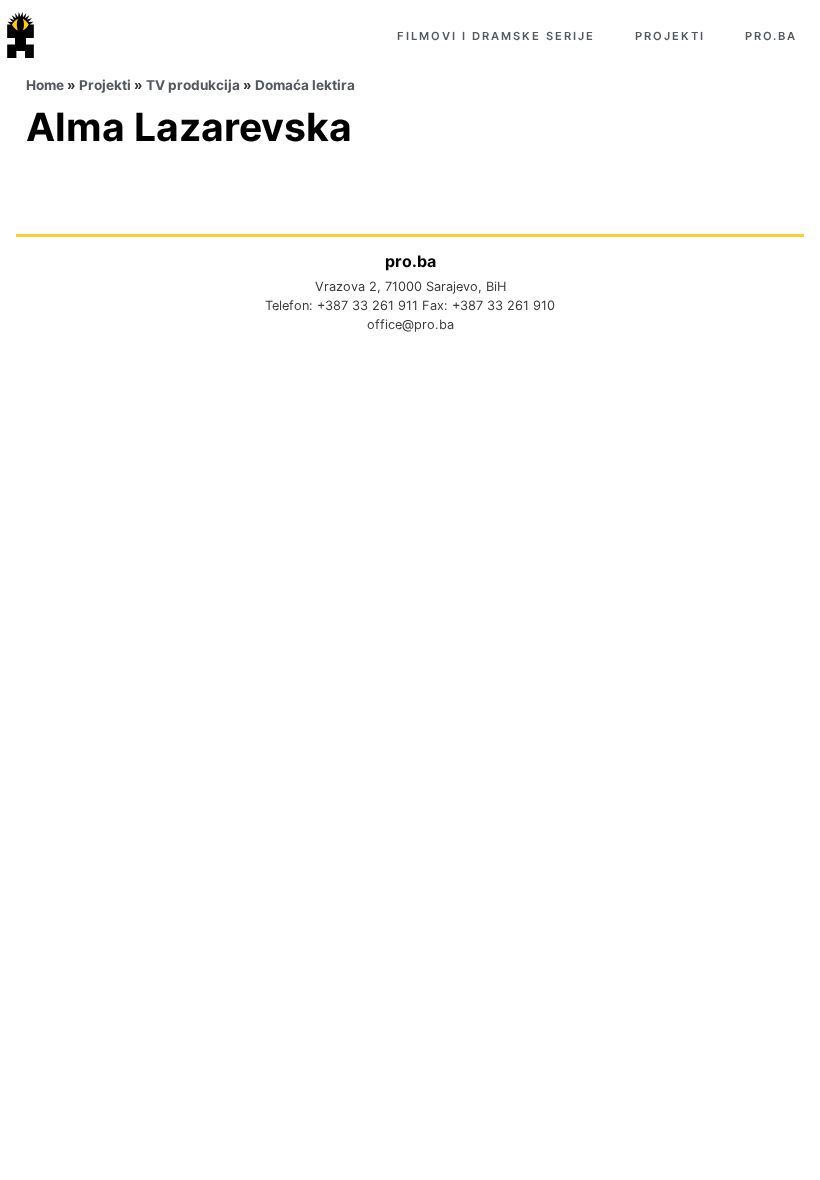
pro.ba (771, 36)
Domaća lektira (305, 85)
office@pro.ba (410, 324)
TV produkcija (193, 85)
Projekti (670, 36)
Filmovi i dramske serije (496, 36)
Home (45, 85)
